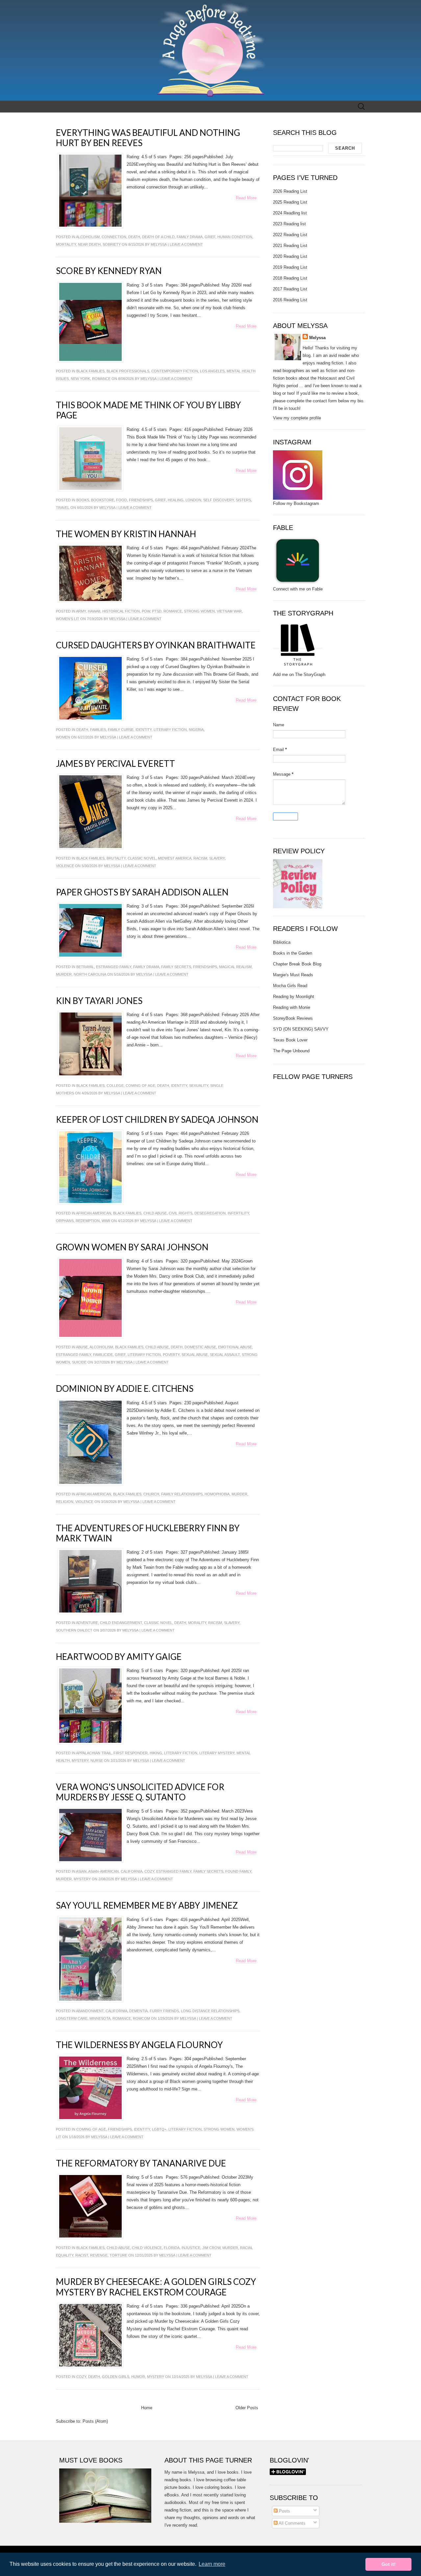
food (122, 500)
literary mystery (217, 1753)
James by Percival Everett (115, 763)
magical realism (235, 967)
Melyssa (159, 244)
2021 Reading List (290, 246)
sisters (243, 500)
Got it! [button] (389, 2564)
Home (147, 2408)
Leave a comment (186, 244)
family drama (190, 237)
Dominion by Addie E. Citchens (125, 1388)
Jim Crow (211, 2248)
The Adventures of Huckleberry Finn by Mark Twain (148, 1533)
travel (63, 508)
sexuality (199, 1086)
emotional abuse (235, 1347)
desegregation (210, 1213)
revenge (99, 2255)
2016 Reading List (290, 300)
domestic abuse (200, 1347)
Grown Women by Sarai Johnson (132, 1247)
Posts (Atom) (95, 2421)
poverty (171, 1355)
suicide (79, 1362)
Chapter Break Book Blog (297, 964)
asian (81, 1871)
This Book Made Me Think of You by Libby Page (148, 410)
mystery (80, 1761)
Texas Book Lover (290, 1040)
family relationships (182, 1494)
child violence (147, 2248)
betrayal (85, 967)
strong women (199, 611)
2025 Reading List (290, 202)
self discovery (219, 500)
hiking (156, 1753)
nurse (97, 1761)
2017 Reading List (290, 289)
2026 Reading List (290, 191)
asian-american (103, 1871)
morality (197, 1623)
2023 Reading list (289, 224)
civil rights (181, 1213)
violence (65, 866)
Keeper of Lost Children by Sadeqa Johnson (157, 1119)
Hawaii (94, 611)
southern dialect (74, 1630)
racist (82, 2255)
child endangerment (121, 1623)
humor (138, 2377)
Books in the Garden (293, 953)
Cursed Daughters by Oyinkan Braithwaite (156, 645)
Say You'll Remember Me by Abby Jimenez (147, 1905)
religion (65, 1502)
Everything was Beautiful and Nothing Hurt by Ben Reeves (148, 138)
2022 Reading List (290, 235)
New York (80, 379)
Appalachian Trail (94, 1753)
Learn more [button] (212, 2564)
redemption (88, 1221)
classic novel (142, 858)
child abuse (155, 1213)
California (132, 1871)
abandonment (90, 2011)
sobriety (112, 244)
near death (89, 244)
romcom (141, 2018)
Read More (246, 198)
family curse (121, 730)
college (115, 1086)
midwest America (175, 858)
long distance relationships (210, 2011)
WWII (106, 1221)
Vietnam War (229, 611)
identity (144, 730)
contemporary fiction (175, 371)
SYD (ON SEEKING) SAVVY (301, 1029)
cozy (149, 1871)
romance (101, 379)
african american (94, 1213)
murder (64, 974)
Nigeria (196, 730)
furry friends (164, 2011)
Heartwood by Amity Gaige (119, 1657)
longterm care (72, 2018)
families (98, 730)
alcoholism (88, 237)
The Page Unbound (291, 1051)
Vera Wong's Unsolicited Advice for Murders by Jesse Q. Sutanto (140, 1792)
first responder (131, 1753)
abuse (82, 1347)
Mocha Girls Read (290, 986)
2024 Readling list (290, 213)
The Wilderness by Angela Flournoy (139, 2045)
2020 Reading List (290, 256)
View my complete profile (297, 418)
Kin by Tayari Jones (99, 1001)
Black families (90, 371)
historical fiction (121, 611)
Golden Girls (116, 2377)
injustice (191, 2248)
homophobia (217, 1494)
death (134, 237)
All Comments (292, 2523)
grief (210, 237)
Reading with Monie (292, 1007)
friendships (141, 500)
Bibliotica (282, 942)
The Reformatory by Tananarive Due (141, 2163)
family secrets (176, 967)
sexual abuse (195, 1355)
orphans (65, 1221)
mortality (66, 244)
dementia (138, 2011)
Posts (284, 2511)
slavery (217, 858)
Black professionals (128, 371)
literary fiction (170, 730)
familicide (103, 1355)
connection (114, 237)
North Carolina (90, 974)
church (151, 1494)
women (63, 737)
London (193, 500)
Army (81, 611)
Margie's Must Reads (293, 975)
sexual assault (225, 1355)
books (83, 500)
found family (238, 1871)
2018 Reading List (290, 278)
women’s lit (68, 619)
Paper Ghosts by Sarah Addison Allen (142, 892)
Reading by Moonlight (294, 997)
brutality (116, 858)
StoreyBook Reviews (293, 1018)
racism (200, 858)
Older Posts (247, 2408)
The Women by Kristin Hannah (126, 534)
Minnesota (100, 2018)
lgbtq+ (159, 2129)
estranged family (114, 967)
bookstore (103, 500)
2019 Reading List (290, 267)
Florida (172, 2248)
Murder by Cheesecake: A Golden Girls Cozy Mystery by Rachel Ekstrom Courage (156, 2287)
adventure (87, 1623)
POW (146, 611)
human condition (235, 237)
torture (118, 2255)
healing (176, 500)
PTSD (157, 611)
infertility (238, 1213)
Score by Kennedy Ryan (109, 271)
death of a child (158, 237)
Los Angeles (212, 371)
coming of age (140, 1086)
